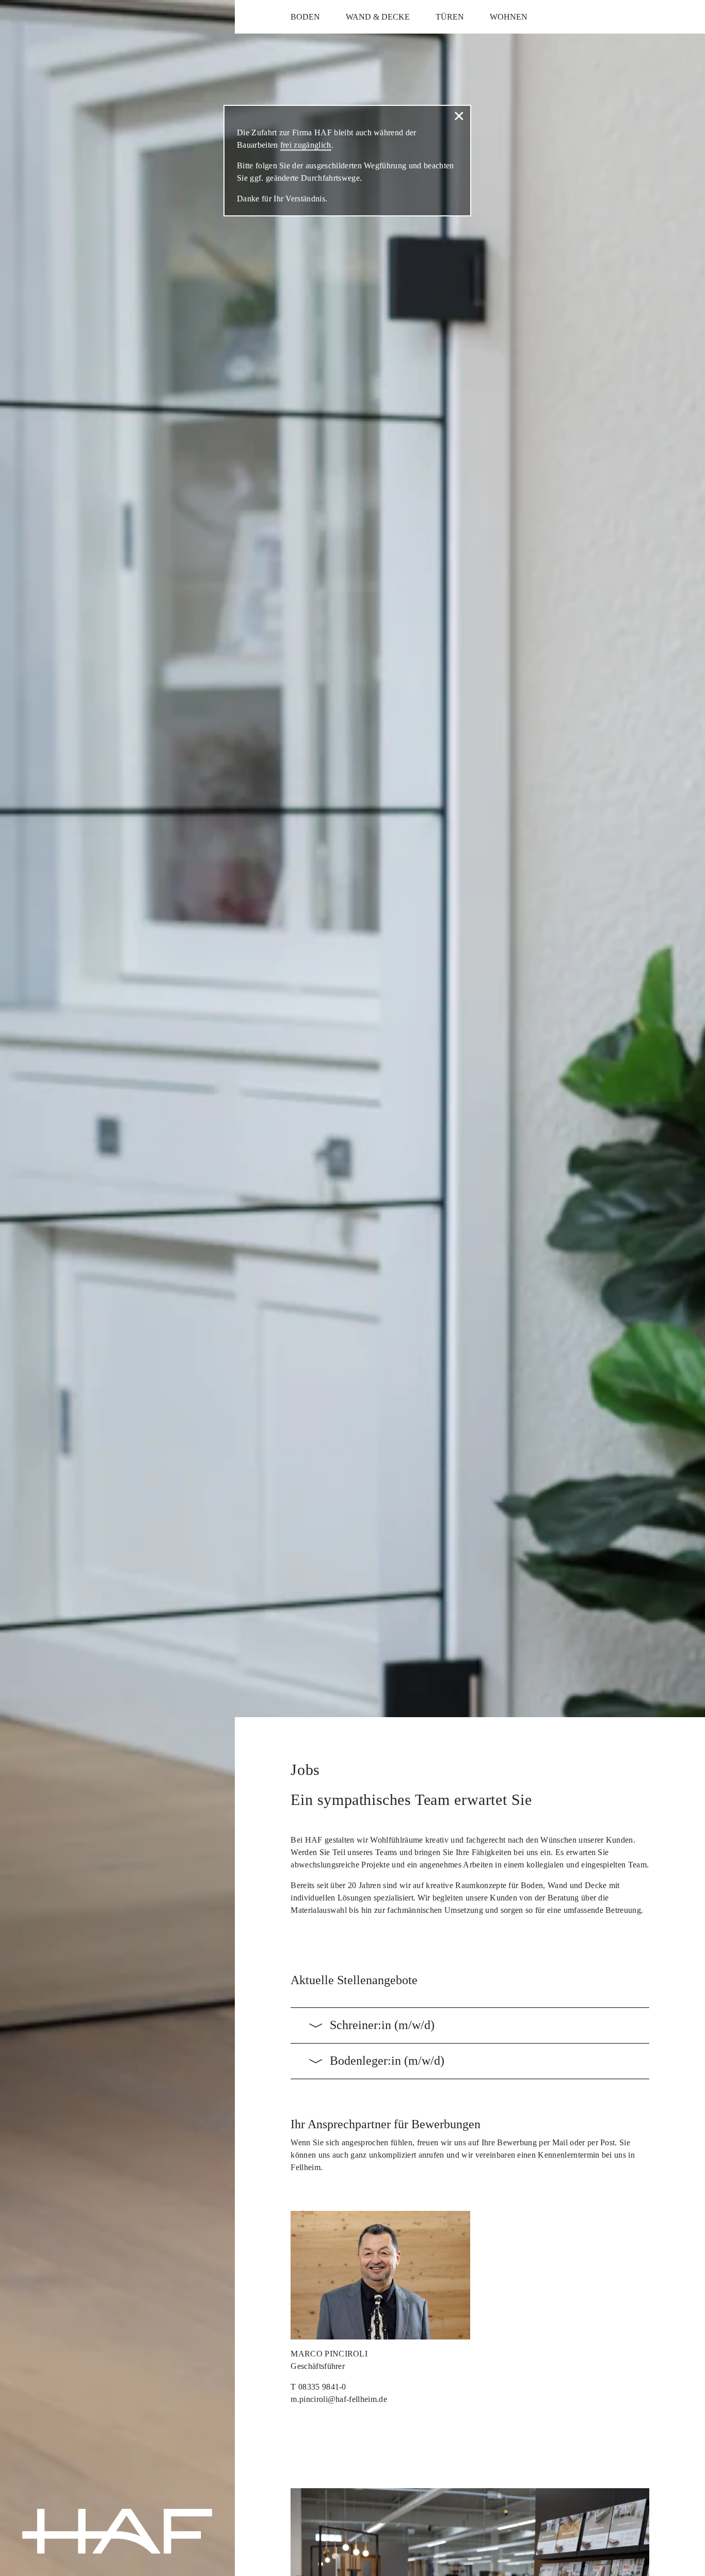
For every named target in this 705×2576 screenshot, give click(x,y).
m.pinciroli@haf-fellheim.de (339, 2399)
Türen (450, 17)
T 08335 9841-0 (318, 2387)
